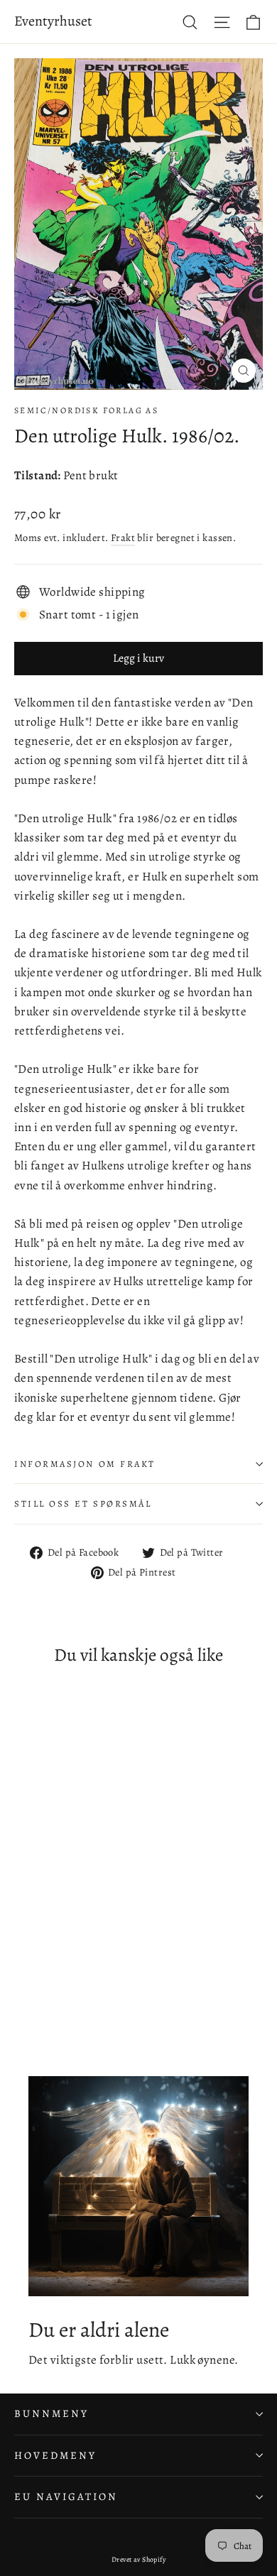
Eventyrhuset (53, 21)
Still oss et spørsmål (83, 1503)
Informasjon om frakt (85, 1464)
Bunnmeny (51, 2413)
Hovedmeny (55, 2455)
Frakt (123, 537)
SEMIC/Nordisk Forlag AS (86, 410)
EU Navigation (66, 2496)
